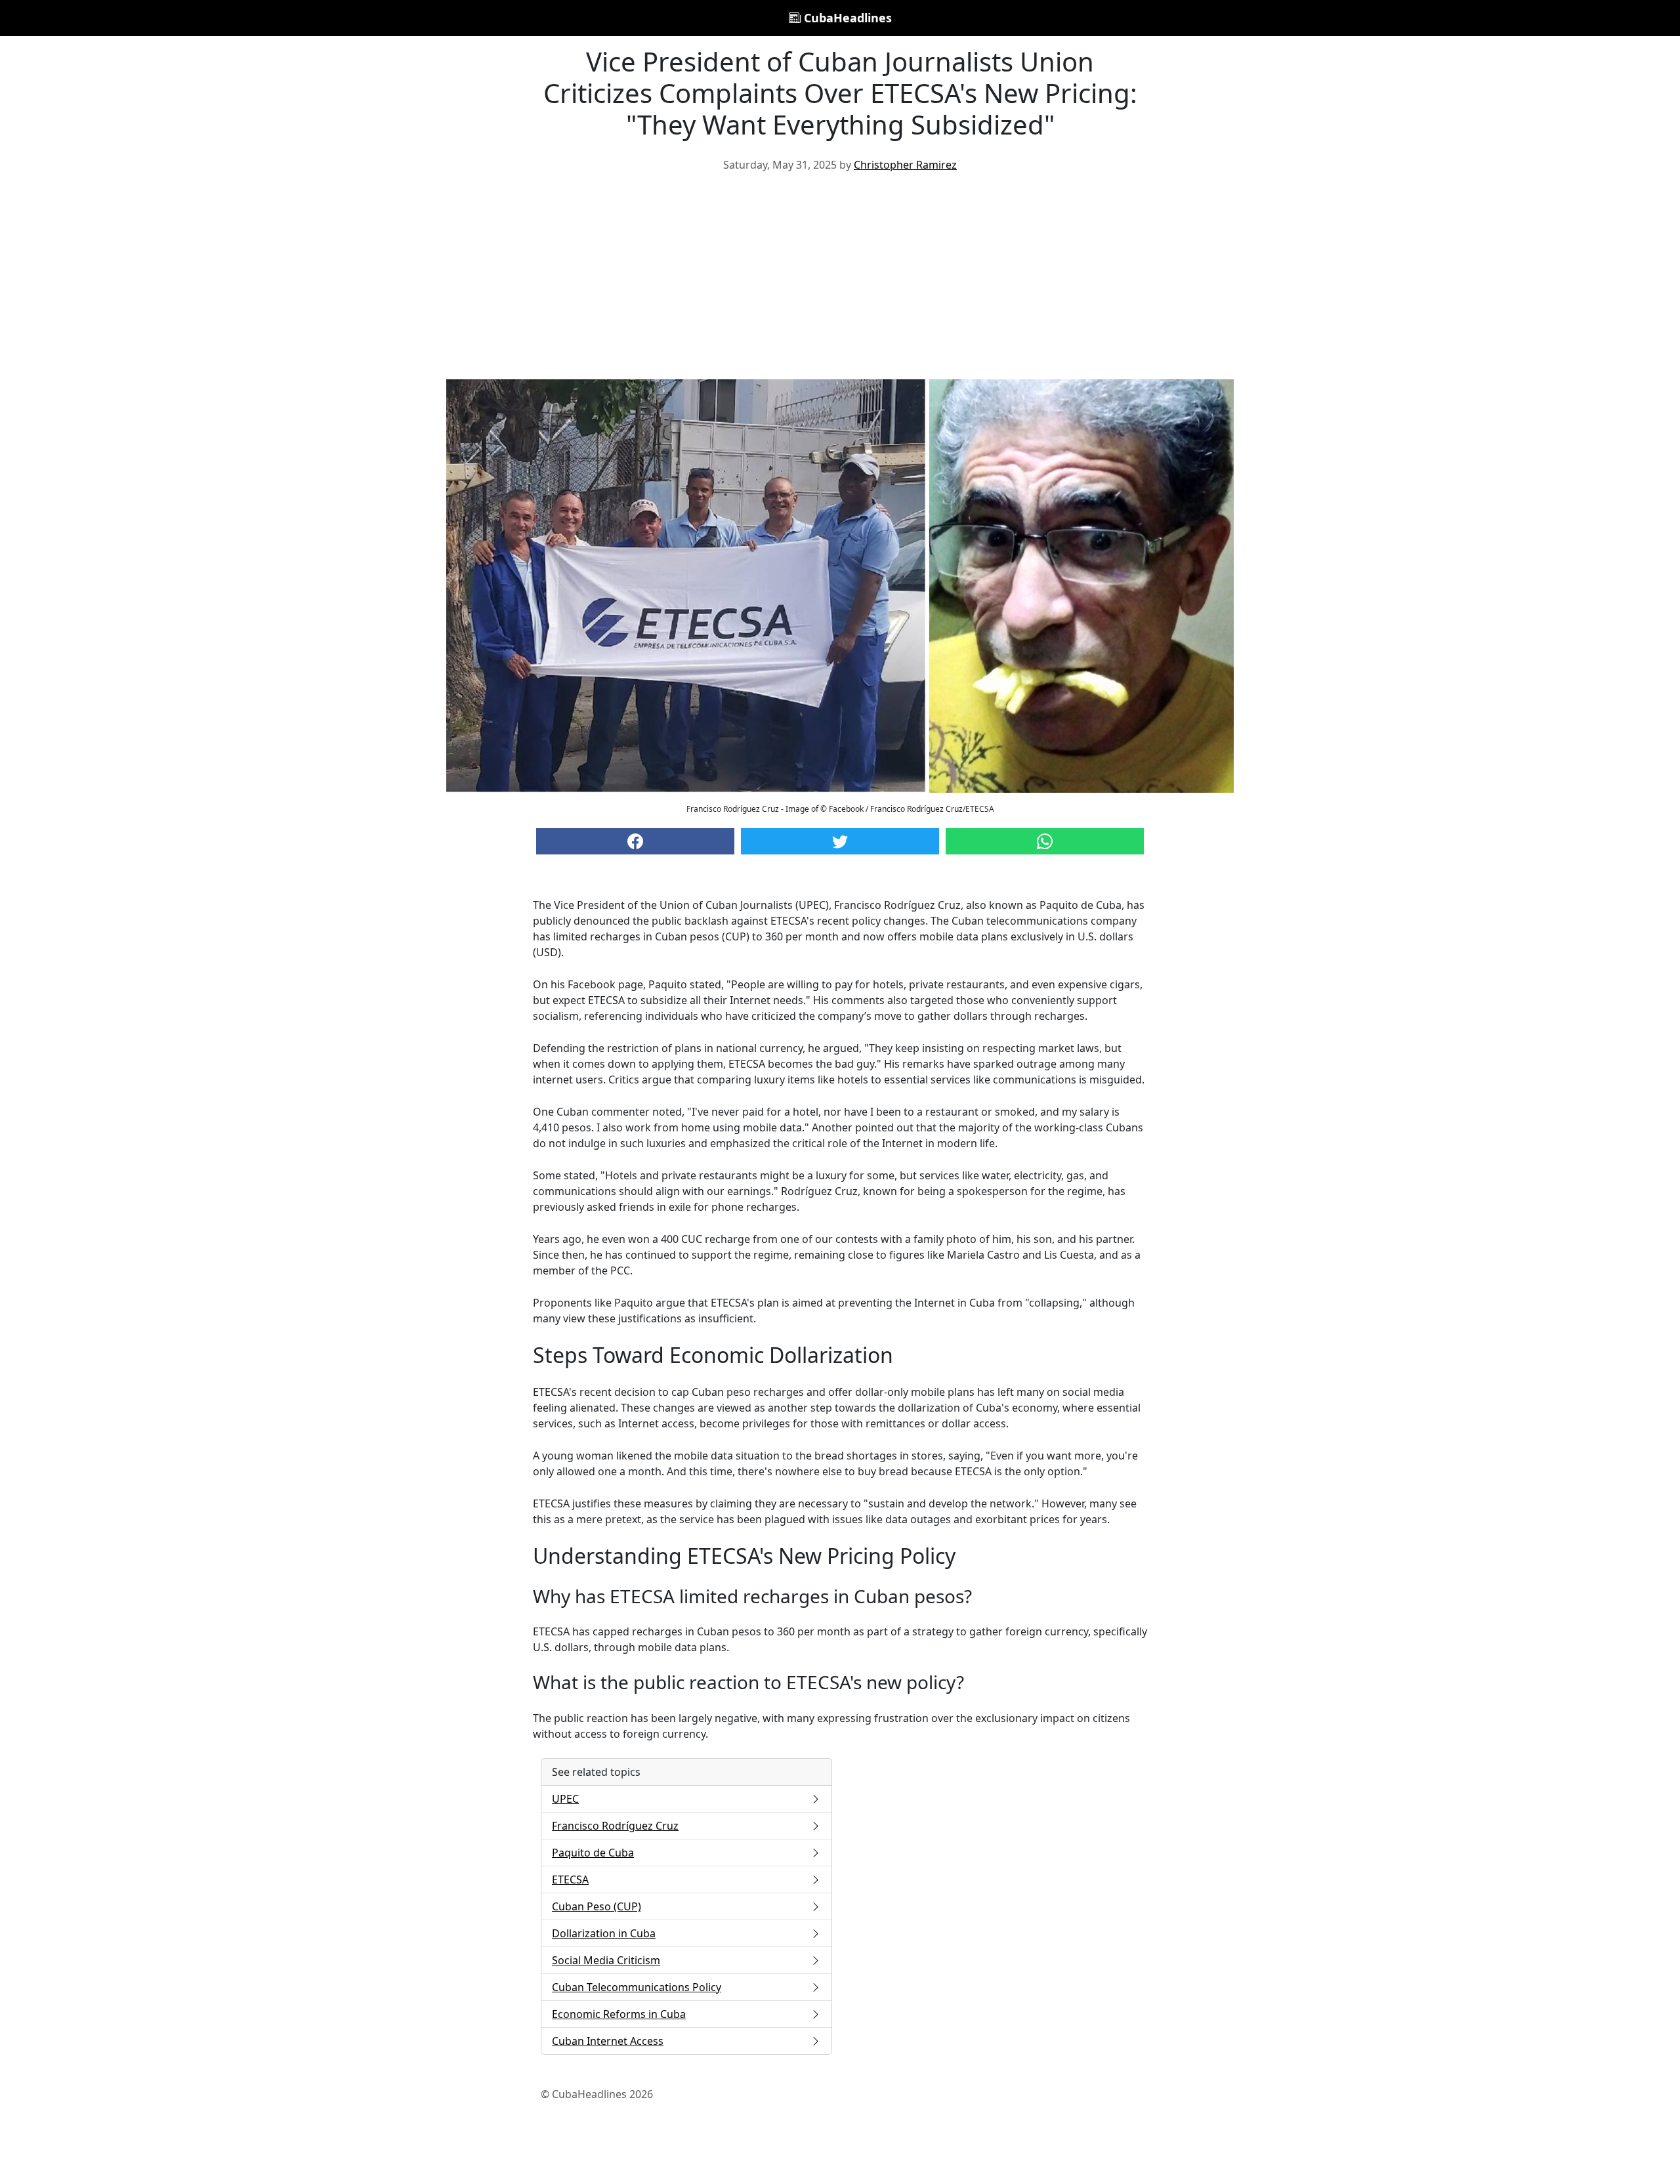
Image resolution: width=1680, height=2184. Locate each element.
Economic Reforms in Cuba (619, 2014)
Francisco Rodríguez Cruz (615, 1826)
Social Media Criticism (606, 1960)
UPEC (565, 1799)
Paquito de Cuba (593, 1853)
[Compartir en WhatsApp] (1045, 841)
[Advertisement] (840, 281)
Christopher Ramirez (905, 165)
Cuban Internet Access (608, 2041)
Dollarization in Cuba (604, 1933)
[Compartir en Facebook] (635, 841)
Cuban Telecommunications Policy (637, 1987)
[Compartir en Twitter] (840, 841)
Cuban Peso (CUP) (597, 1906)
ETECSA (570, 1879)
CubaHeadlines (846, 18)
